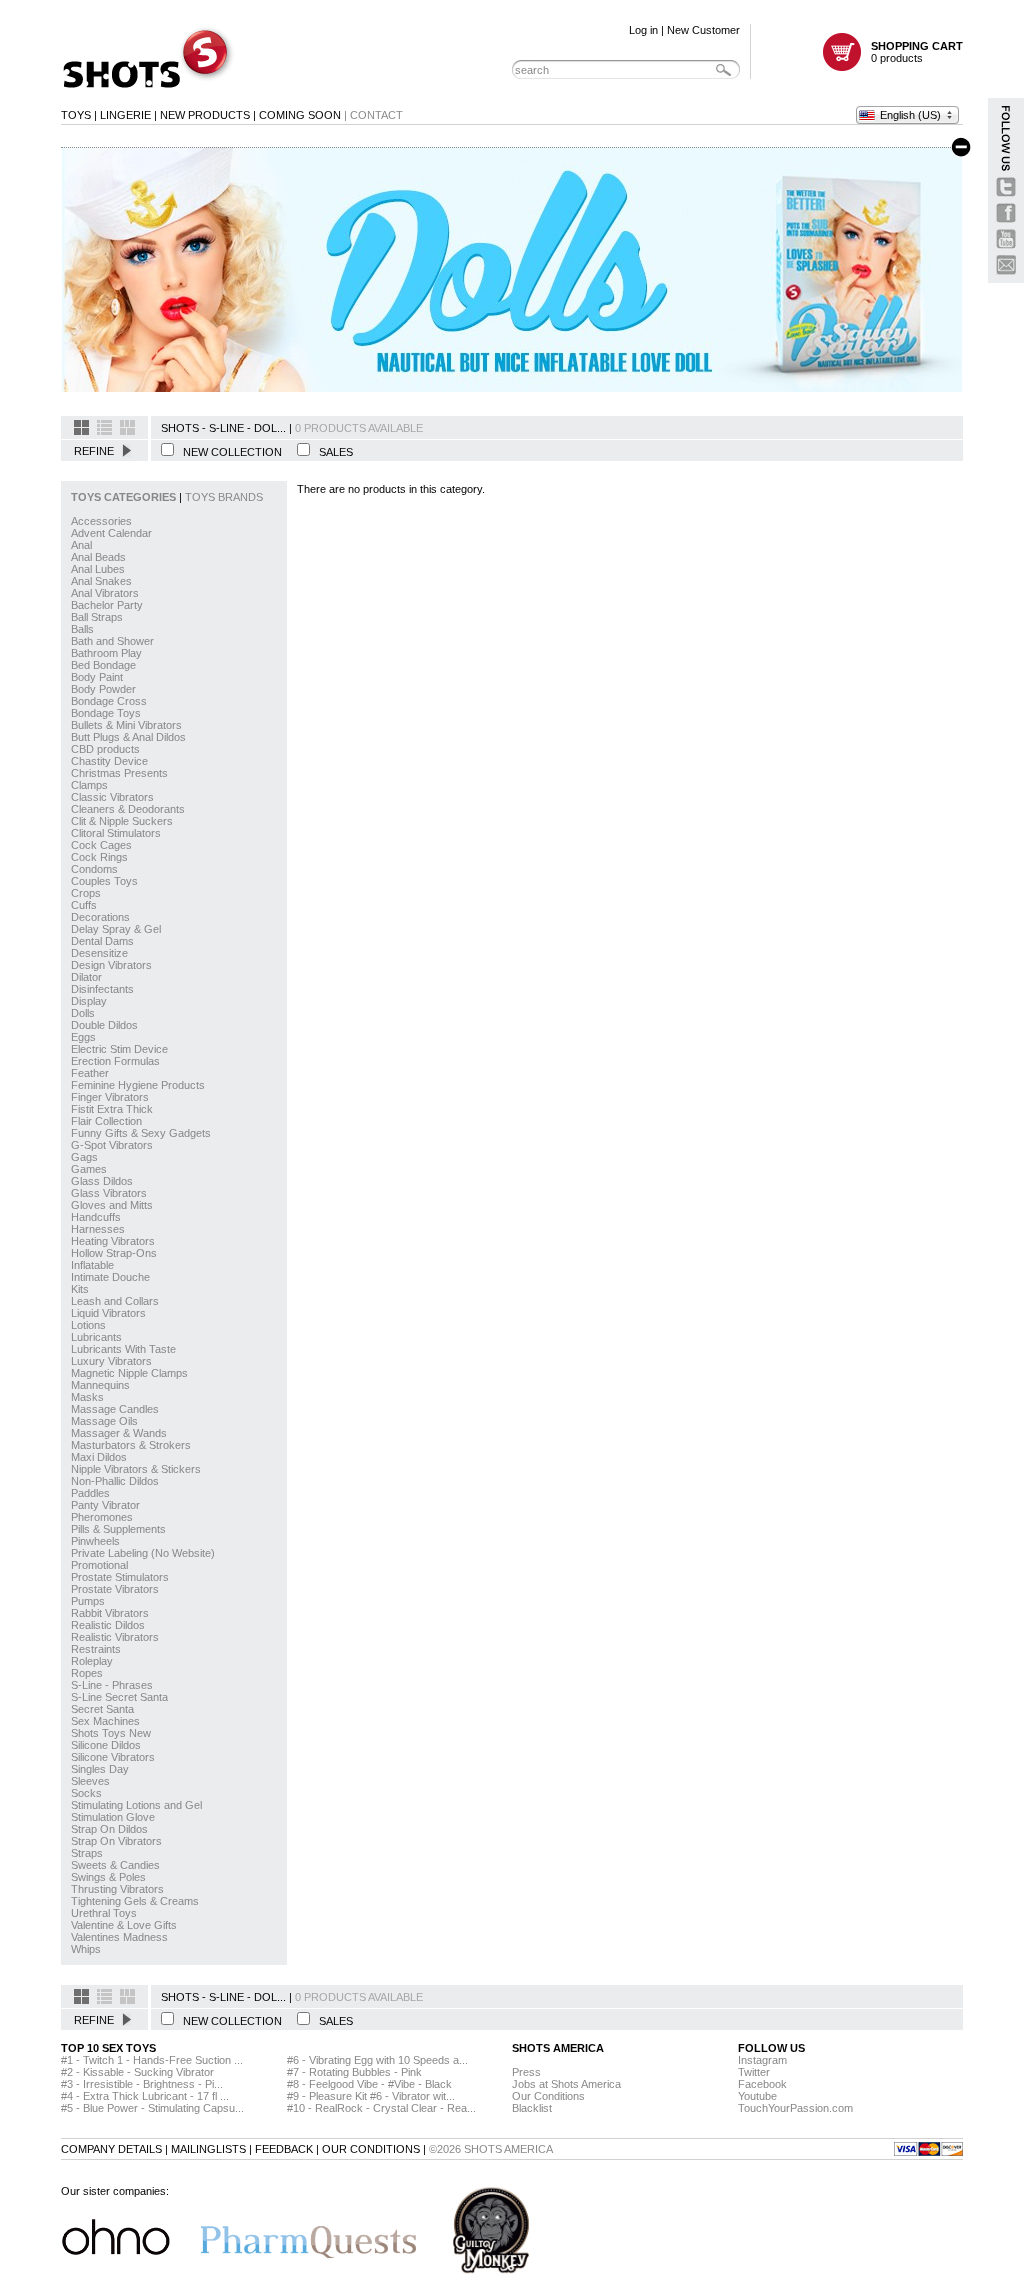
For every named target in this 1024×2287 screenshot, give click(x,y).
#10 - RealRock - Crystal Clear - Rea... (381, 2108)
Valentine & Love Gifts (124, 1925)
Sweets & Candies (115, 1865)
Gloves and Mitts (112, 1205)
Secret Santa (102, 1709)
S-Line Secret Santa (119, 1697)
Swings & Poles (108, 1877)
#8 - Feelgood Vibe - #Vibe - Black (369, 2084)
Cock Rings (99, 857)
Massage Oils (104, 1421)
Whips (86, 1949)
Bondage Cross (109, 701)
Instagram (762, 2060)
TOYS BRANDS (224, 497)
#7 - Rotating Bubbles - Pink (354, 2072)
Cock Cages (101, 845)
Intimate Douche (110, 1277)
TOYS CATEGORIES (125, 497)
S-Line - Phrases (112, 1685)
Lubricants (96, 1337)
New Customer (703, 30)
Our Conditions (548, 2096)
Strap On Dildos (109, 1829)
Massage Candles (115, 1409)
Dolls (83, 1013)
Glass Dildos (102, 1181)
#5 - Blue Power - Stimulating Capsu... (152, 2108)
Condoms (94, 869)
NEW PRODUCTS (205, 115)
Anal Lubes (98, 569)
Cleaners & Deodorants (128, 809)
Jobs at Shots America (566, 2084)
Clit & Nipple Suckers (122, 821)
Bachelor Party (107, 605)
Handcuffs (96, 1217)
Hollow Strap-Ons (114, 1253)
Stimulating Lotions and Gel (136, 1805)
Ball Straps (97, 617)
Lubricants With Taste (123, 1349)
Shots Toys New (111, 1733)
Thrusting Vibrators (117, 1889)
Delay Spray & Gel (116, 929)
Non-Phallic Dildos (115, 1481)
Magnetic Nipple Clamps (129, 1373)
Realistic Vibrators (115, 1637)
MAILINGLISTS (208, 2149)
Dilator (86, 977)
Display (89, 1001)
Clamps (89, 785)
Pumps (88, 1601)
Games (89, 1169)
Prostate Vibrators (115, 1589)
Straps (87, 1853)
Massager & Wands (119, 1433)
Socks (86, 1793)
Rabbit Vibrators (110, 1613)
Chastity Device (109, 761)
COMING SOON (300, 115)
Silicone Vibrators (113, 1757)
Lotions (88, 1325)
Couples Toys (104, 881)
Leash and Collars (115, 1301)
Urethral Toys (104, 1913)
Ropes (87, 1673)
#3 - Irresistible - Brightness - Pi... (142, 2084)
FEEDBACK (284, 2149)
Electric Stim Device (119, 1049)
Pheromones (102, 1517)
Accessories (101, 521)
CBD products (105, 749)
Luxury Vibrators (111, 1361)
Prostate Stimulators (120, 1577)
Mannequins (100, 1385)
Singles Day (100, 1769)
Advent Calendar (111, 533)
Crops (86, 893)
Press (526, 2072)
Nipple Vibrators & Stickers (136, 1469)
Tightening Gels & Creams (135, 1901)
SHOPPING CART (917, 46)
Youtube (757, 2096)
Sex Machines (105, 1721)
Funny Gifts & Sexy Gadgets (141, 1133)
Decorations (100, 917)
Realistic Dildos (108, 1625)
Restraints (96, 1649)
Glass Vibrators (109, 1193)
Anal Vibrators (105, 593)
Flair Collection (106, 1121)
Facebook (762, 2084)
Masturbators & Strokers (131, 1445)
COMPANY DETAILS (111, 2149)
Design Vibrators (111, 965)
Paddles (90, 1493)
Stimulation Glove (113, 1817)
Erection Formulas (115, 1061)
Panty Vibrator (105, 1505)
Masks (87, 1397)
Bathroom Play (106, 653)
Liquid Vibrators (108, 1313)
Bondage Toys (106, 713)
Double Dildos (104, 1025)
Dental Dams (102, 941)
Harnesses (98, 1229)
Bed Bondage (103, 665)
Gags (84, 1157)
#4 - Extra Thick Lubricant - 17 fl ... (145, 2096)
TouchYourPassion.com (795, 2108)
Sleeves (90, 1781)
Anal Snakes (101, 581)
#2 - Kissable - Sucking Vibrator (137, 2072)
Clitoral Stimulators (116, 833)
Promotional (99, 1565)
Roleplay (92, 1661)
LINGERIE (125, 115)
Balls (82, 629)
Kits (80, 1289)
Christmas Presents (119, 773)
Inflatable (92, 1265)
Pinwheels (95, 1541)
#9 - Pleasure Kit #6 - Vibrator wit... (371, 2096)
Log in (643, 30)
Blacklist (532, 2108)
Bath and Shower (112, 641)
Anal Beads (98, 557)
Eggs (83, 1037)
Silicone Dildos (106, 1745)
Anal (81, 545)
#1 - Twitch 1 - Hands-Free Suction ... (152, 2060)
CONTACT (376, 115)
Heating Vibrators (113, 1241)
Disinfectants (102, 989)
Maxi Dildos (99, 1457)
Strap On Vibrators (116, 1841)
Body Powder (103, 689)
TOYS (76, 115)
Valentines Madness (119, 1937)
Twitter (754, 2072)
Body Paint (97, 677)
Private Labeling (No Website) (143, 1553)
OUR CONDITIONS (371, 2149)
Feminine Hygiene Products (138, 1085)
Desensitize (99, 953)
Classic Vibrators (112, 797)
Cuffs (84, 905)
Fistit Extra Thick (112, 1109)
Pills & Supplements (118, 1529)
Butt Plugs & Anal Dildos (128, 737)
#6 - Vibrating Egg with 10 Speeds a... (377, 2060)
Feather (90, 1073)
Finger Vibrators (110, 1097)
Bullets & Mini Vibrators (126, 725)
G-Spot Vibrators (112, 1145)
